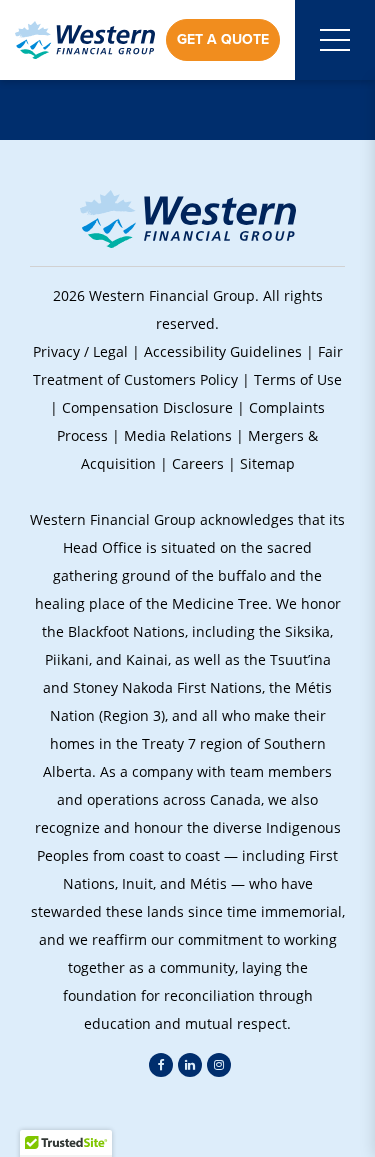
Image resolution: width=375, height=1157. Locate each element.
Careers (198, 463)
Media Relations (178, 435)
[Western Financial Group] (85, 40)
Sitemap (267, 463)
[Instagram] (219, 1065)
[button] (187, 1117)
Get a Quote (223, 39)
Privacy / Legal (80, 351)
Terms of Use (298, 379)
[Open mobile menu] (335, 40)
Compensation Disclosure (147, 407)
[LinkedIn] (190, 1065)
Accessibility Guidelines (223, 351)
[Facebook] (161, 1065)
